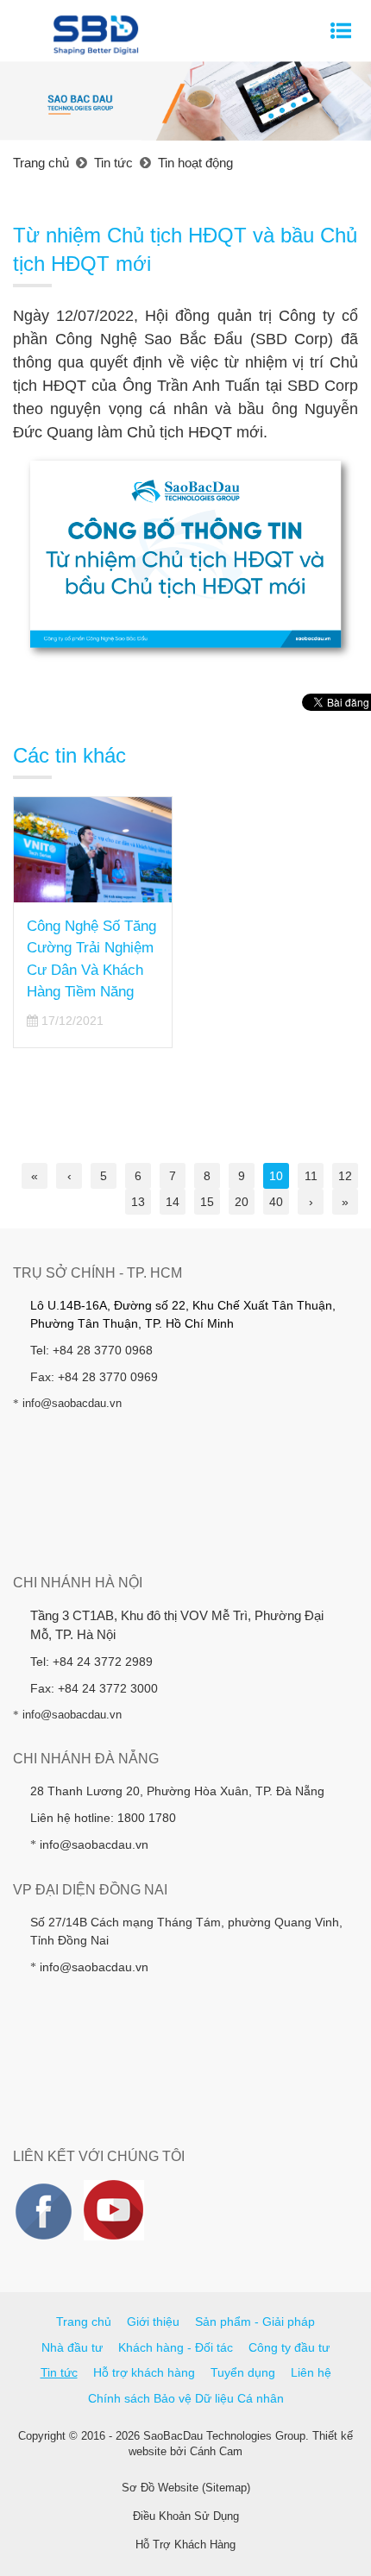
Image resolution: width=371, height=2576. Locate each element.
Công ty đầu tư (289, 2347)
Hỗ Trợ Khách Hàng (185, 2545)
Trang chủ (84, 2322)
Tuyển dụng (243, 2372)
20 (242, 1202)
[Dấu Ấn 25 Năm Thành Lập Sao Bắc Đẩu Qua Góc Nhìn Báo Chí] (278, 842)
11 (311, 1176)
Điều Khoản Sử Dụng (186, 2516)
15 (207, 1202)
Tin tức (59, 2372)
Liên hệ (311, 2372)
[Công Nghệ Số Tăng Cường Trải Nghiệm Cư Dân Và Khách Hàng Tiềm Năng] (93, 850)
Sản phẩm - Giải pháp (255, 2322)
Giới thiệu (153, 2322)
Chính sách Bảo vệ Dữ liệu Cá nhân (186, 2398)
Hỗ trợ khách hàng (144, 2372)
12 (345, 1176)
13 (138, 1202)
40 (276, 1202)
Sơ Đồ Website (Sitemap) (186, 2488)
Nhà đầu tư (72, 2347)
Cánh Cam (216, 2451)
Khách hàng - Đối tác (176, 2347)
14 (173, 1202)
